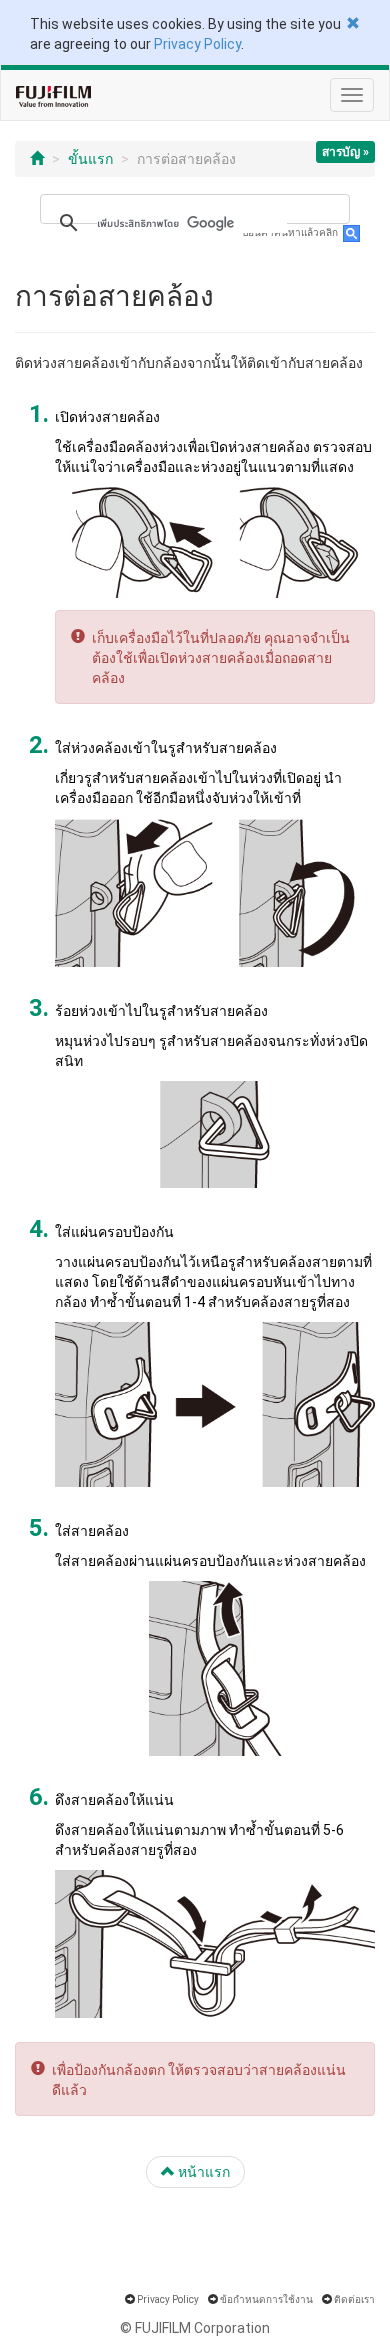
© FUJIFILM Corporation (195, 2328)
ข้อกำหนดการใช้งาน (266, 2299)
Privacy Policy (197, 44)
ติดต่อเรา (354, 2299)
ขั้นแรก (90, 159)
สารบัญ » (345, 152)
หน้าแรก (202, 2172)
